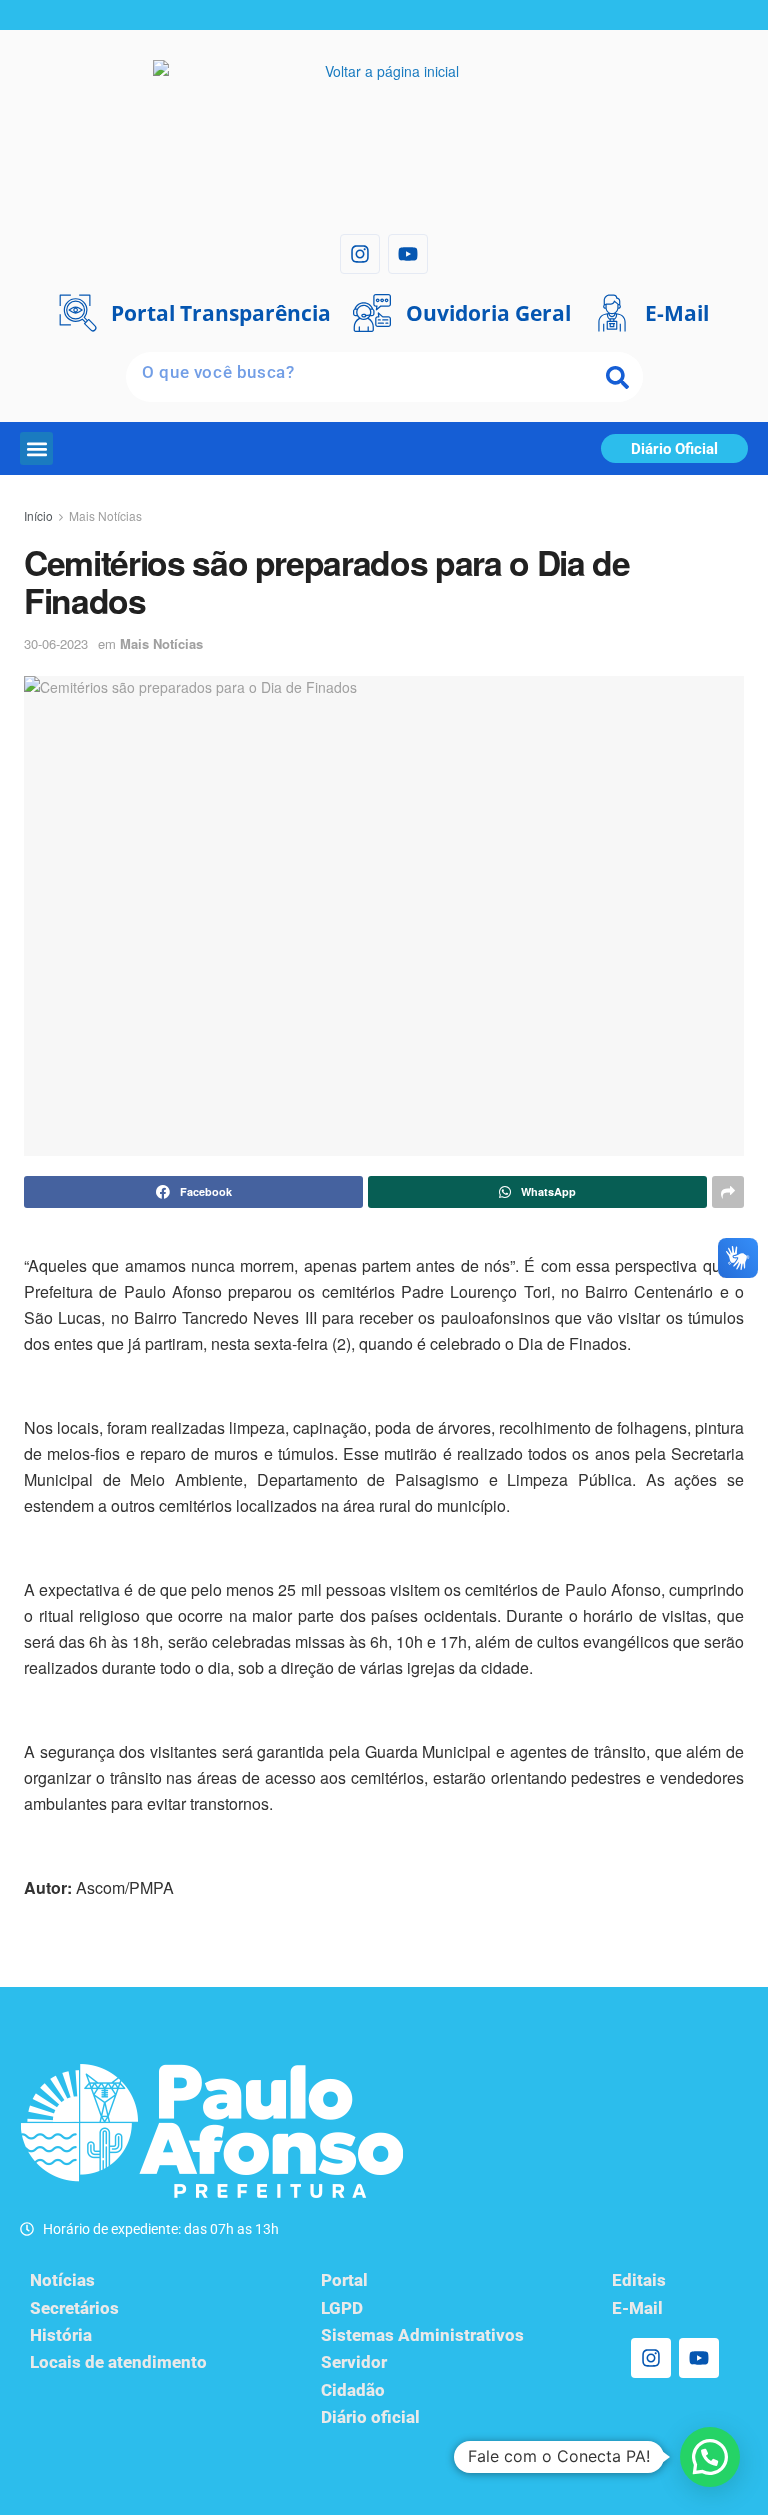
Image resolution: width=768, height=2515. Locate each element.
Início (38, 515)
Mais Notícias (105, 515)
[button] (36, 448)
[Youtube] (408, 254)
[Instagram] (360, 254)
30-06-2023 (56, 643)
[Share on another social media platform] (728, 1192)
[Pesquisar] (618, 377)
